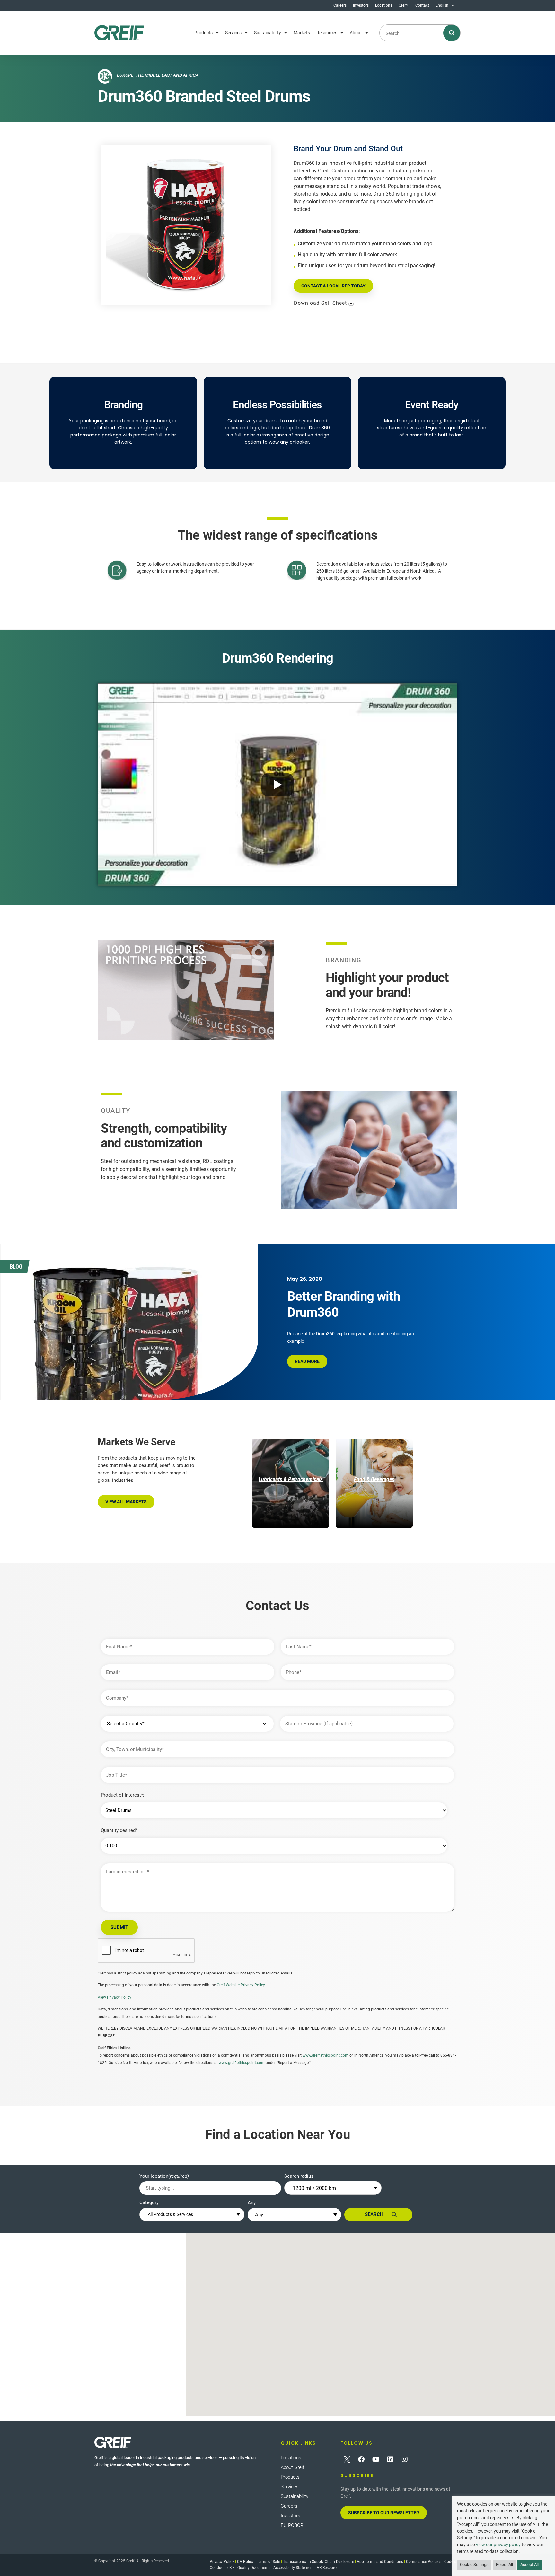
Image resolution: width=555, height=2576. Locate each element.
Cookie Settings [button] (474, 2565)
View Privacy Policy (115, 1997)
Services (233, 33)
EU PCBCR (292, 2525)
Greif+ (404, 5)
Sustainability (268, 33)
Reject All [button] (504, 2565)
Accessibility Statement (294, 2568)
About (356, 33)
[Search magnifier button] (452, 33)
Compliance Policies (424, 2562)
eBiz (231, 2568)
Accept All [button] (529, 2565)
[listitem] (291, 1483)
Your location (164, 2176)
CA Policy (245, 2562)
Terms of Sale (268, 2562)
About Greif (292, 2467)
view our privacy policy (498, 2545)
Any (252, 2203)
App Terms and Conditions (380, 2562)
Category (149, 2202)
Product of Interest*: (123, 1795)
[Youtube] (376, 2459)
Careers (340, 5)
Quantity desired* (119, 1830)
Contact (422, 5)
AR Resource (327, 2568)
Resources (327, 33)
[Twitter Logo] (347, 2459)
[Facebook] (361, 2459)
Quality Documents (254, 2568)
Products (203, 33)
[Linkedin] (390, 2459)
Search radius (299, 2176)
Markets (302, 33)
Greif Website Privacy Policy (241, 1985)
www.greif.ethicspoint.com (326, 2055)
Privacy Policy (222, 2562)
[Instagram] (405, 2459)
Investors (361, 5)
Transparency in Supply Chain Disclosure (318, 2562)
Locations (384, 5)
